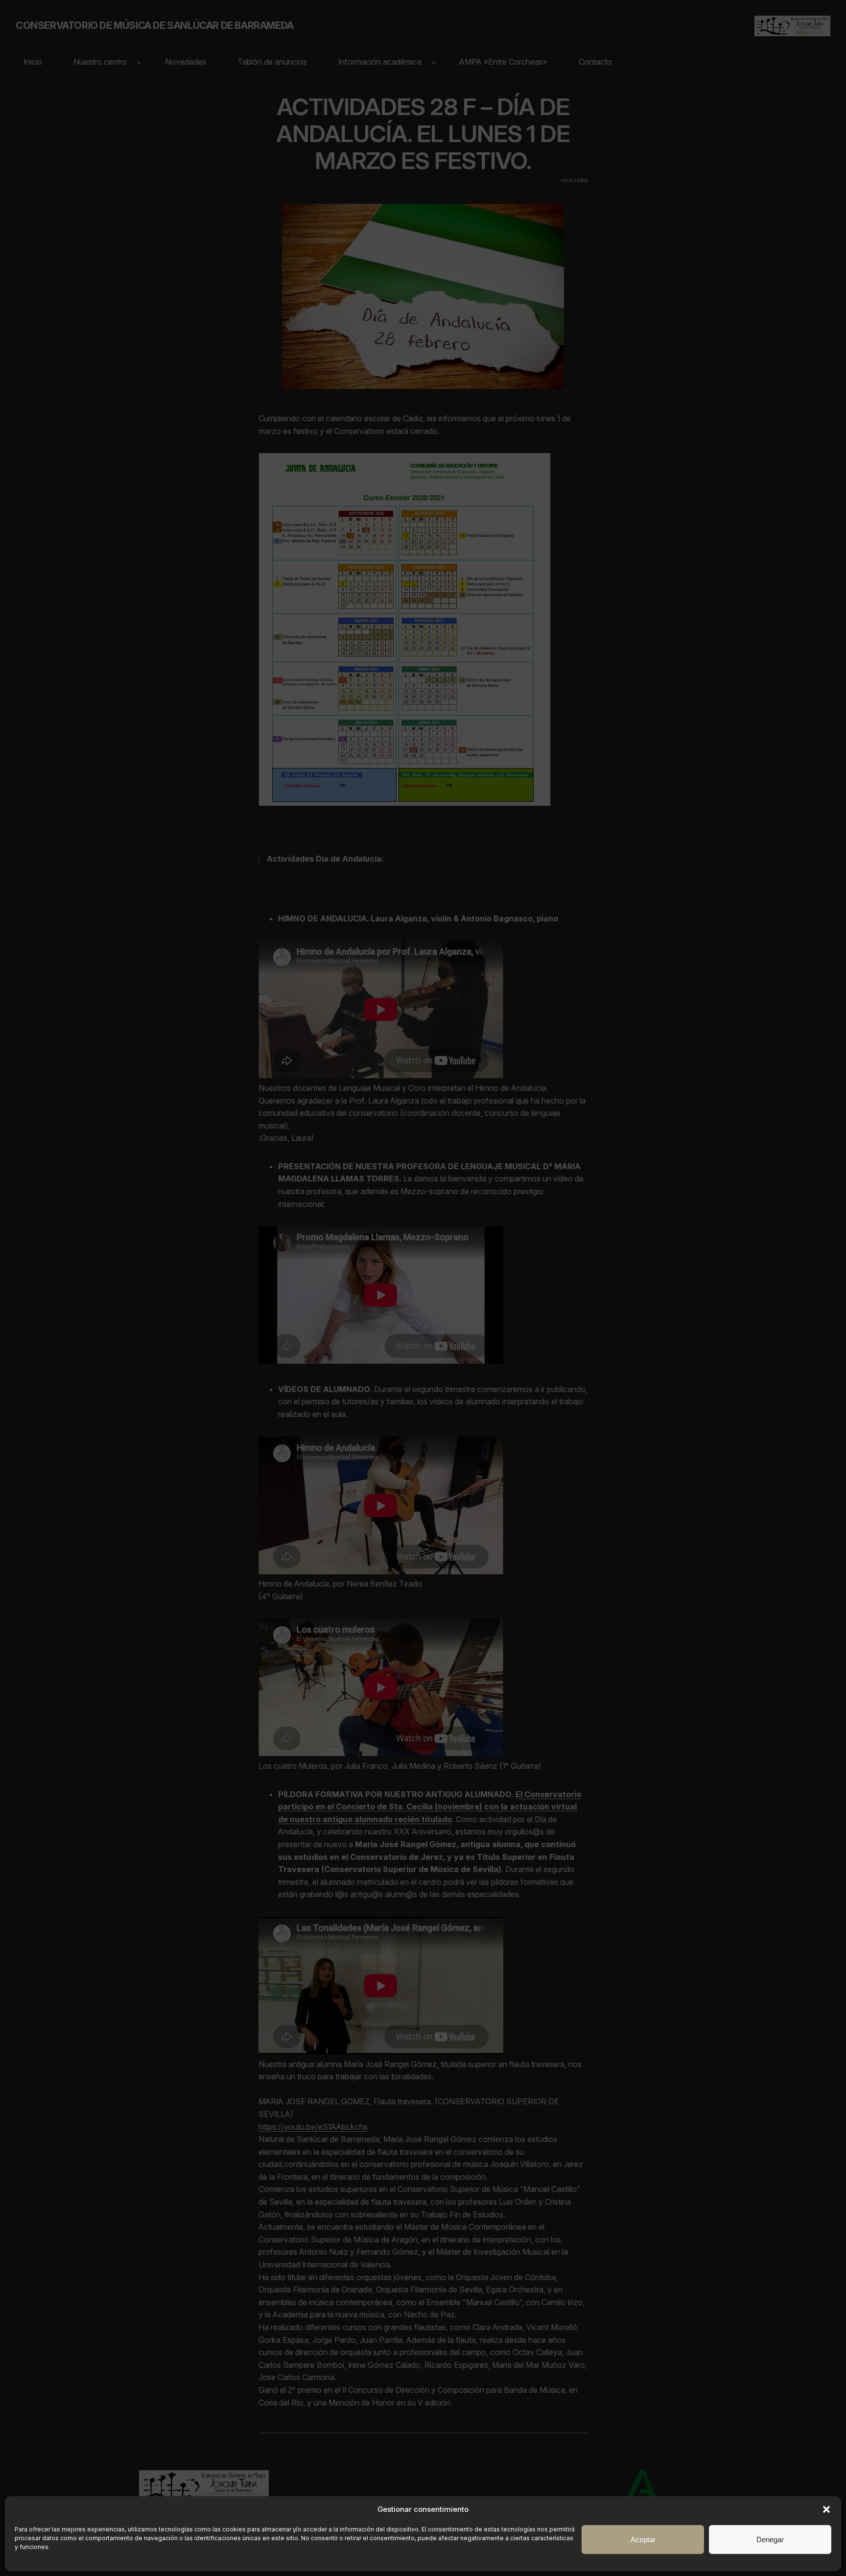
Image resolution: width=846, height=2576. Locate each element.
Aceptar (643, 2540)
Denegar (770, 2540)
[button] (826, 2509)
